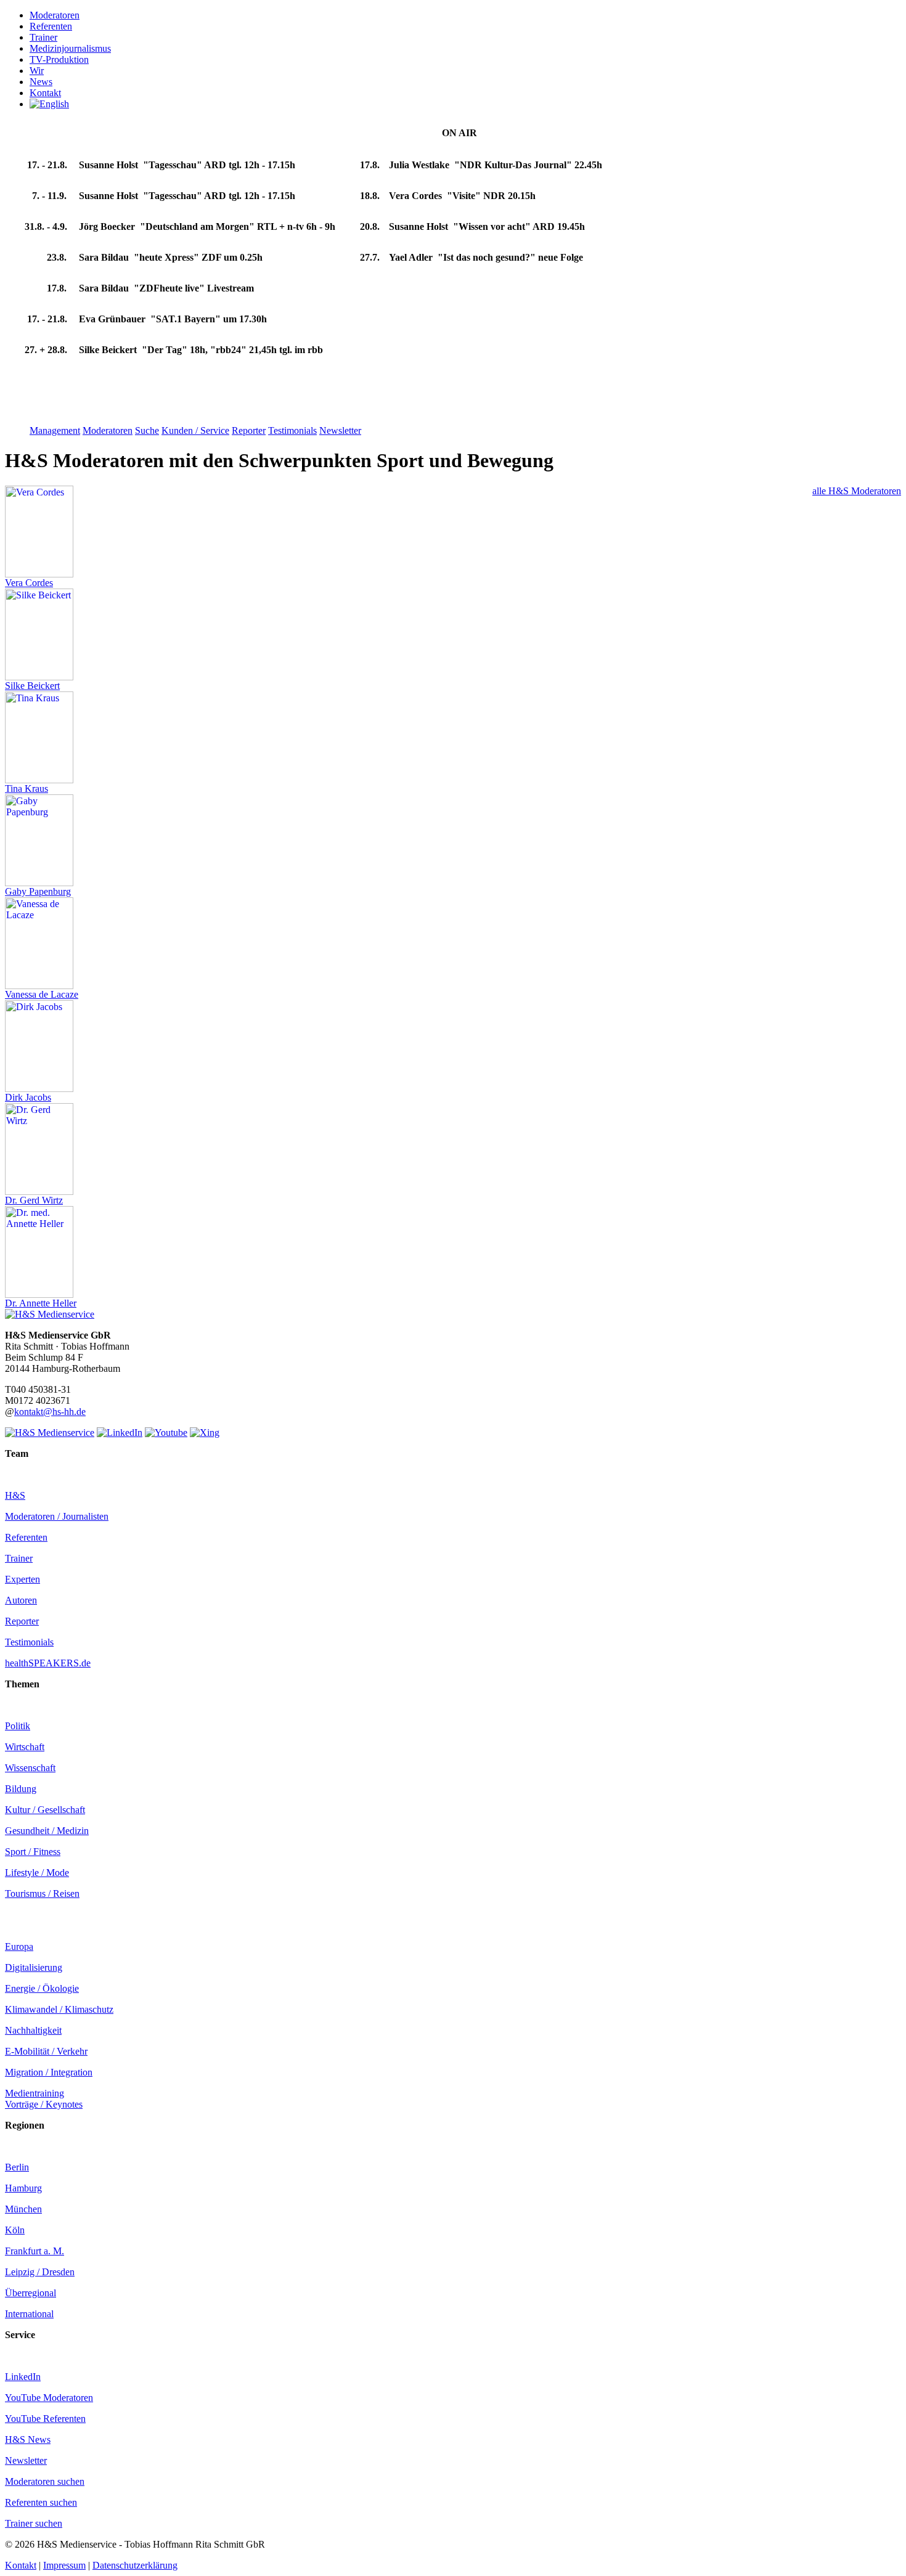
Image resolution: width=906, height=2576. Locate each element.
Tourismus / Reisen (42, 1893)
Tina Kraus (27, 789)
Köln (15, 2230)
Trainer (19, 1558)
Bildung (21, 1789)
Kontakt (21, 2565)
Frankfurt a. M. (35, 2251)
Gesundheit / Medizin (47, 1831)
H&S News (28, 2439)
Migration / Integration (49, 2072)
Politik (18, 1726)
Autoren (21, 1600)
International (29, 2314)
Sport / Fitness (33, 1852)
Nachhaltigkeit (33, 2030)
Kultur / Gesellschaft (45, 1810)
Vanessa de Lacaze (42, 994)
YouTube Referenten (45, 2419)
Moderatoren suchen (45, 2481)
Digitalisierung (34, 1967)
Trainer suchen (34, 2523)
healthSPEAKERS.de (48, 1663)
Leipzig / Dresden (40, 2272)
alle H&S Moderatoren (857, 491)
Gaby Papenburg (38, 891)
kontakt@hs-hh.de (50, 1412)
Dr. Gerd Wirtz (34, 1200)
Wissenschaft (30, 1768)
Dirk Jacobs (28, 1097)
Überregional (31, 2293)
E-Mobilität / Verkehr (46, 2051)
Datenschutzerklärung (135, 2565)
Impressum (64, 2565)
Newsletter (26, 2460)
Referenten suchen (41, 2502)
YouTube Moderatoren (49, 2398)
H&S (15, 1495)
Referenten (26, 1537)
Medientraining (35, 2093)
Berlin (17, 2167)
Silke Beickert (32, 686)
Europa (19, 1946)
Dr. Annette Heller (41, 1303)
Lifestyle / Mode (37, 1873)
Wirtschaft (25, 1747)
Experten (22, 1579)
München (23, 2209)
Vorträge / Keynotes (44, 2104)
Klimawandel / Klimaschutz (59, 2009)
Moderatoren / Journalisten (57, 1516)
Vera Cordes (29, 583)
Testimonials (29, 1642)
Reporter (22, 1621)
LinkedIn (23, 2377)
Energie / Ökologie (42, 1988)
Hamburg (23, 2188)
